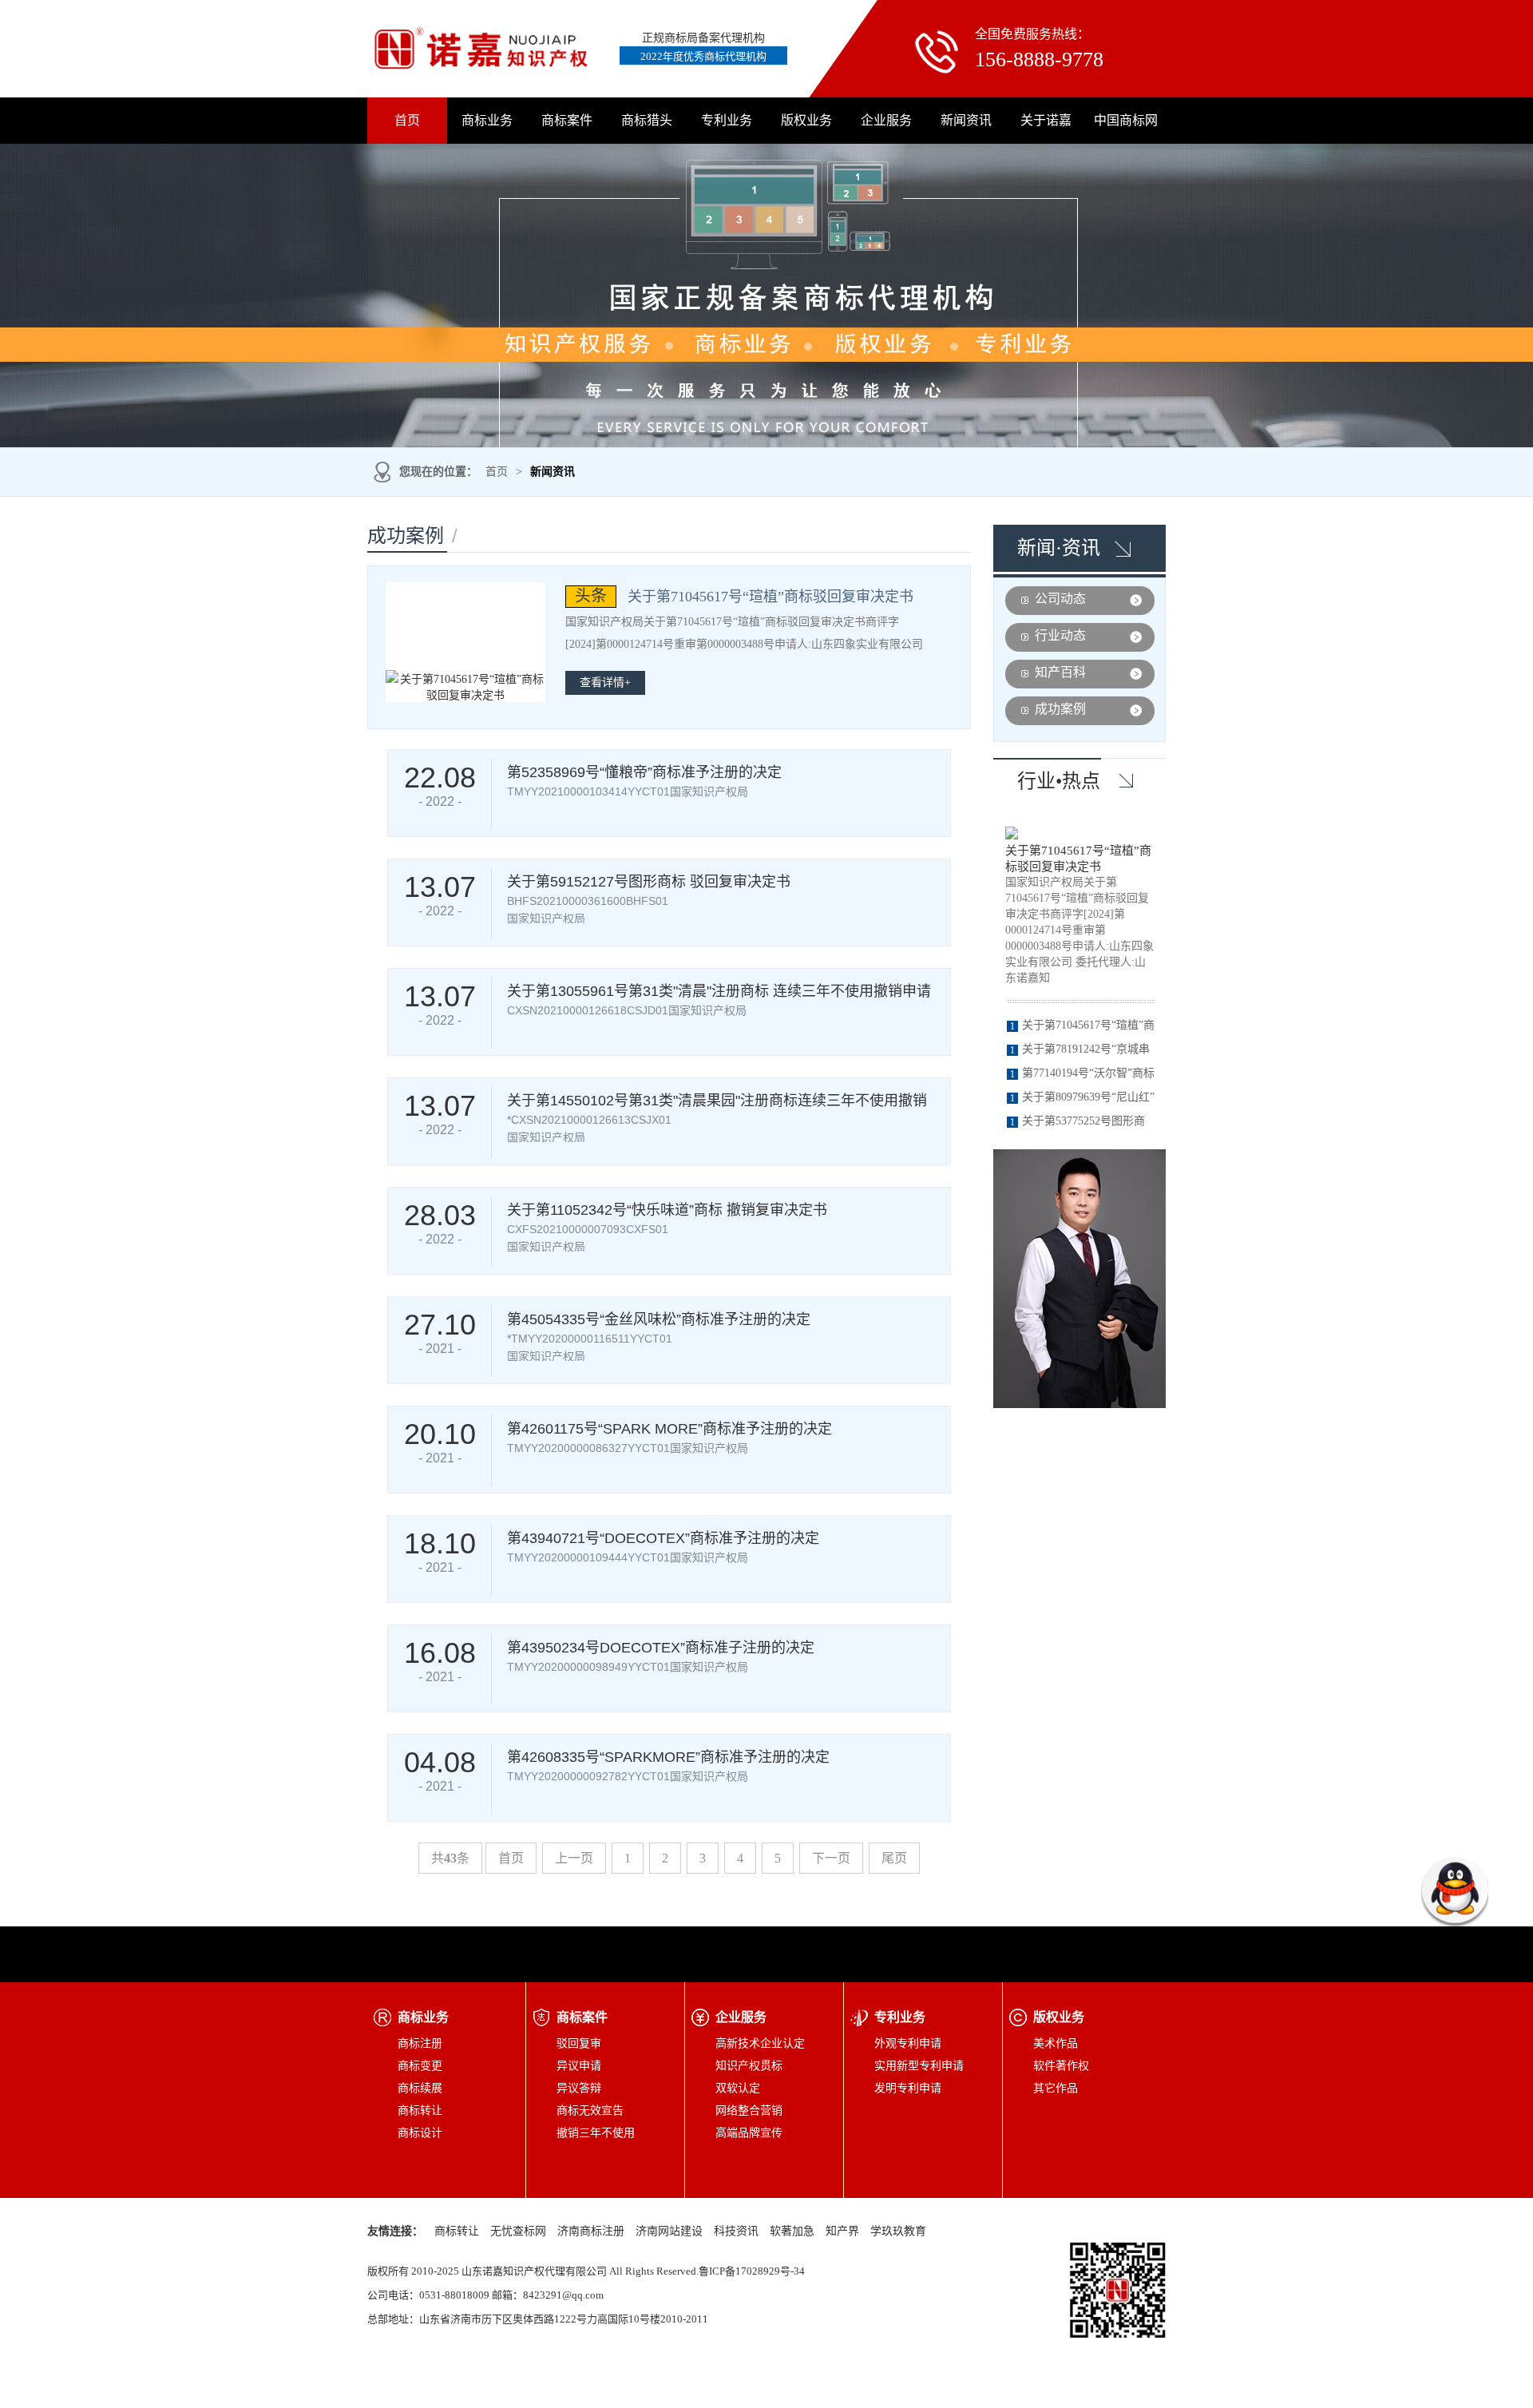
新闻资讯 (966, 120)
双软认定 (738, 2088)
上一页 (574, 1858)
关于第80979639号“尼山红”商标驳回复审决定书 (1081, 1100)
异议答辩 (579, 2088)
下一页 (831, 1858)
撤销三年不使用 (596, 2133)
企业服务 (886, 120)
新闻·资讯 (1059, 548)
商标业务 (487, 120)
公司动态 (1060, 599)
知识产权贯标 (749, 2066)
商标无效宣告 (590, 2110)
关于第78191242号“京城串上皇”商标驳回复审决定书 (1078, 1052)
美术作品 (1056, 2043)
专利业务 (727, 120)
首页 (407, 120)
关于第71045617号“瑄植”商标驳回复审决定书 (1078, 859)
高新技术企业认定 (760, 2043)
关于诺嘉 (1046, 120)
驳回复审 (579, 2043)
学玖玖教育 (898, 2231)
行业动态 (1060, 635)
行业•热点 (1059, 781)
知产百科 (1060, 672)
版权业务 (806, 120)
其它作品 (1056, 2088)
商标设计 (420, 2133)
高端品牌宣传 (749, 2133)
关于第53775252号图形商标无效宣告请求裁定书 (1076, 1124)
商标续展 (420, 2088)
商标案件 (567, 120)
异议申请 (579, 2066)
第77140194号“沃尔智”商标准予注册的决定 (1081, 1076)
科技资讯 (736, 2231)
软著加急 (792, 2231)
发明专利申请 (908, 2088)
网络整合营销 (749, 2110)
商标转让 (420, 2110)
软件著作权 (1061, 2066)
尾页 (894, 1858)
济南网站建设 (669, 2231)
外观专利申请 (908, 2043)
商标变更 (420, 2066)
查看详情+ (605, 682)
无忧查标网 (518, 2231)
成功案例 (1060, 709)
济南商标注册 (591, 2231)
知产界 (842, 2231)
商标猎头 (647, 120)
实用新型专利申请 (919, 2066)
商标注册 (420, 2043)
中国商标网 (1126, 120)
